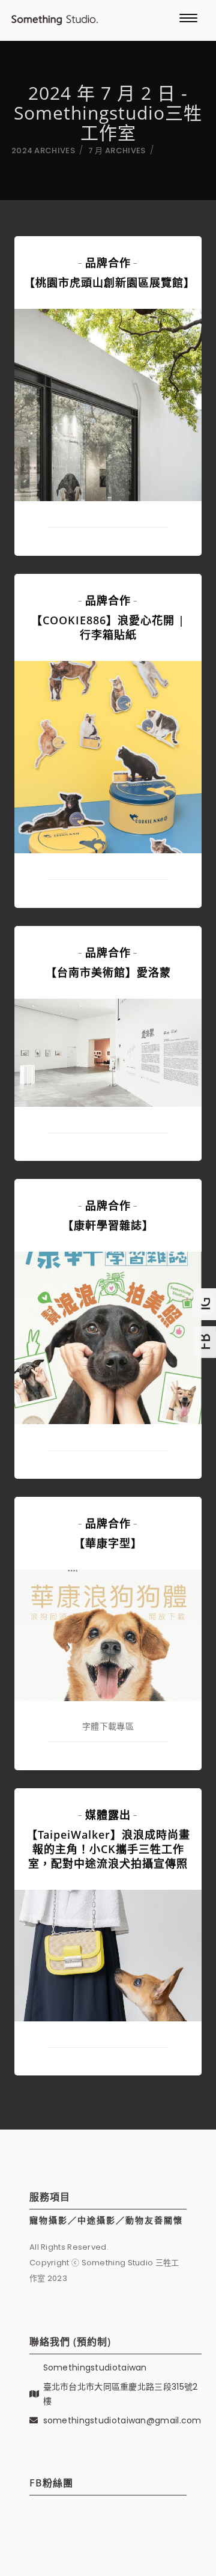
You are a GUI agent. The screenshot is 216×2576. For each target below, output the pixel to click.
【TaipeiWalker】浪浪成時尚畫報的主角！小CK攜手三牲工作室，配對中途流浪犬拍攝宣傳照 (108, 1849)
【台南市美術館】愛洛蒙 (108, 972)
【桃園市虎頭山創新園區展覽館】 (109, 282)
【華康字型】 (108, 1543)
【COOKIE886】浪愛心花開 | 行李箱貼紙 (108, 627)
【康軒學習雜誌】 (108, 1225)
